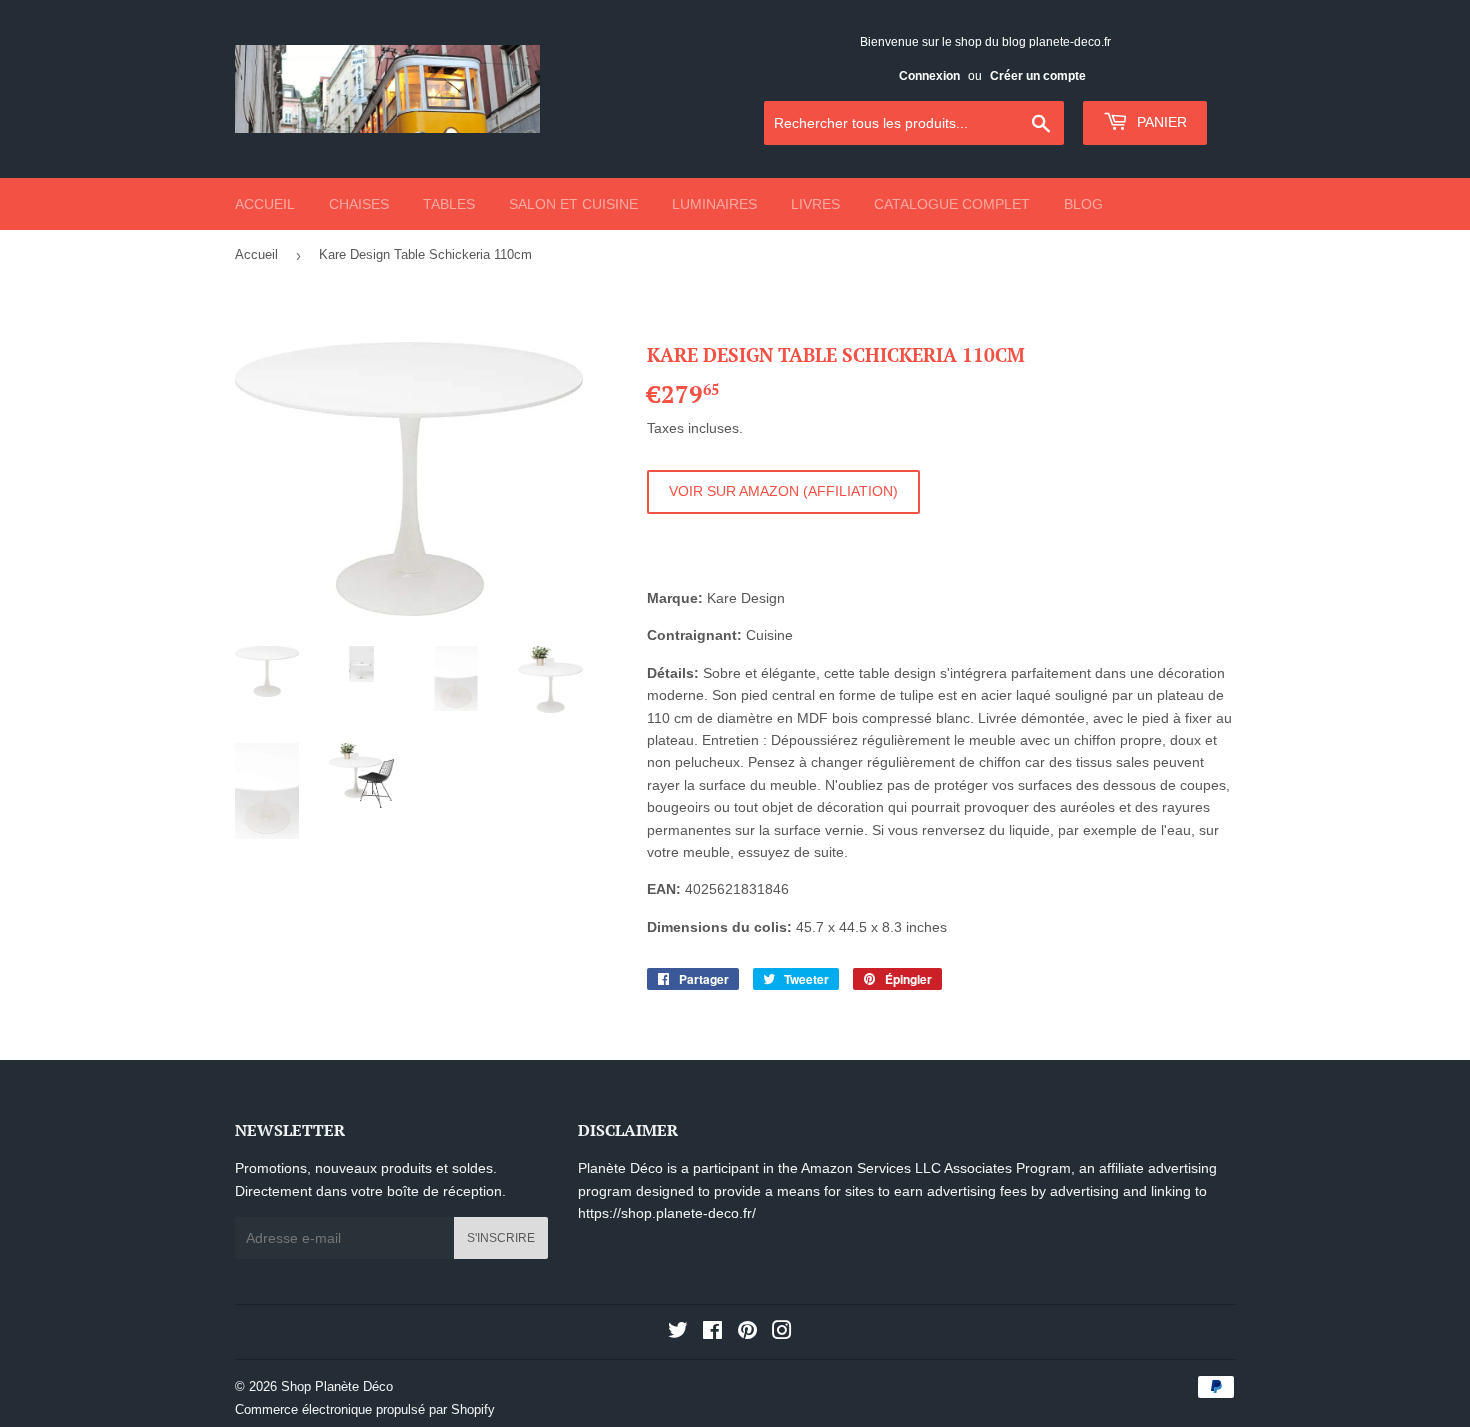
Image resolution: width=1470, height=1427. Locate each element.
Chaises (359, 204)
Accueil (265, 204)
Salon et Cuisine (573, 204)
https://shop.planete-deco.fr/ (667, 1213)
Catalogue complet (952, 204)
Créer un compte (1038, 76)
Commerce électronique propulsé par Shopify (365, 1409)
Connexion (929, 76)
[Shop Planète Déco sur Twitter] (678, 1333)
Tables (449, 204)
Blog (1083, 204)
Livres (815, 204)
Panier (1160, 122)
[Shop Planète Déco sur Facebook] (712, 1333)
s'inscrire (501, 1238)
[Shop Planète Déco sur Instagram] (782, 1333)
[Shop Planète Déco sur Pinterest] (747, 1333)
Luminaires (714, 204)
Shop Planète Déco (337, 1386)
